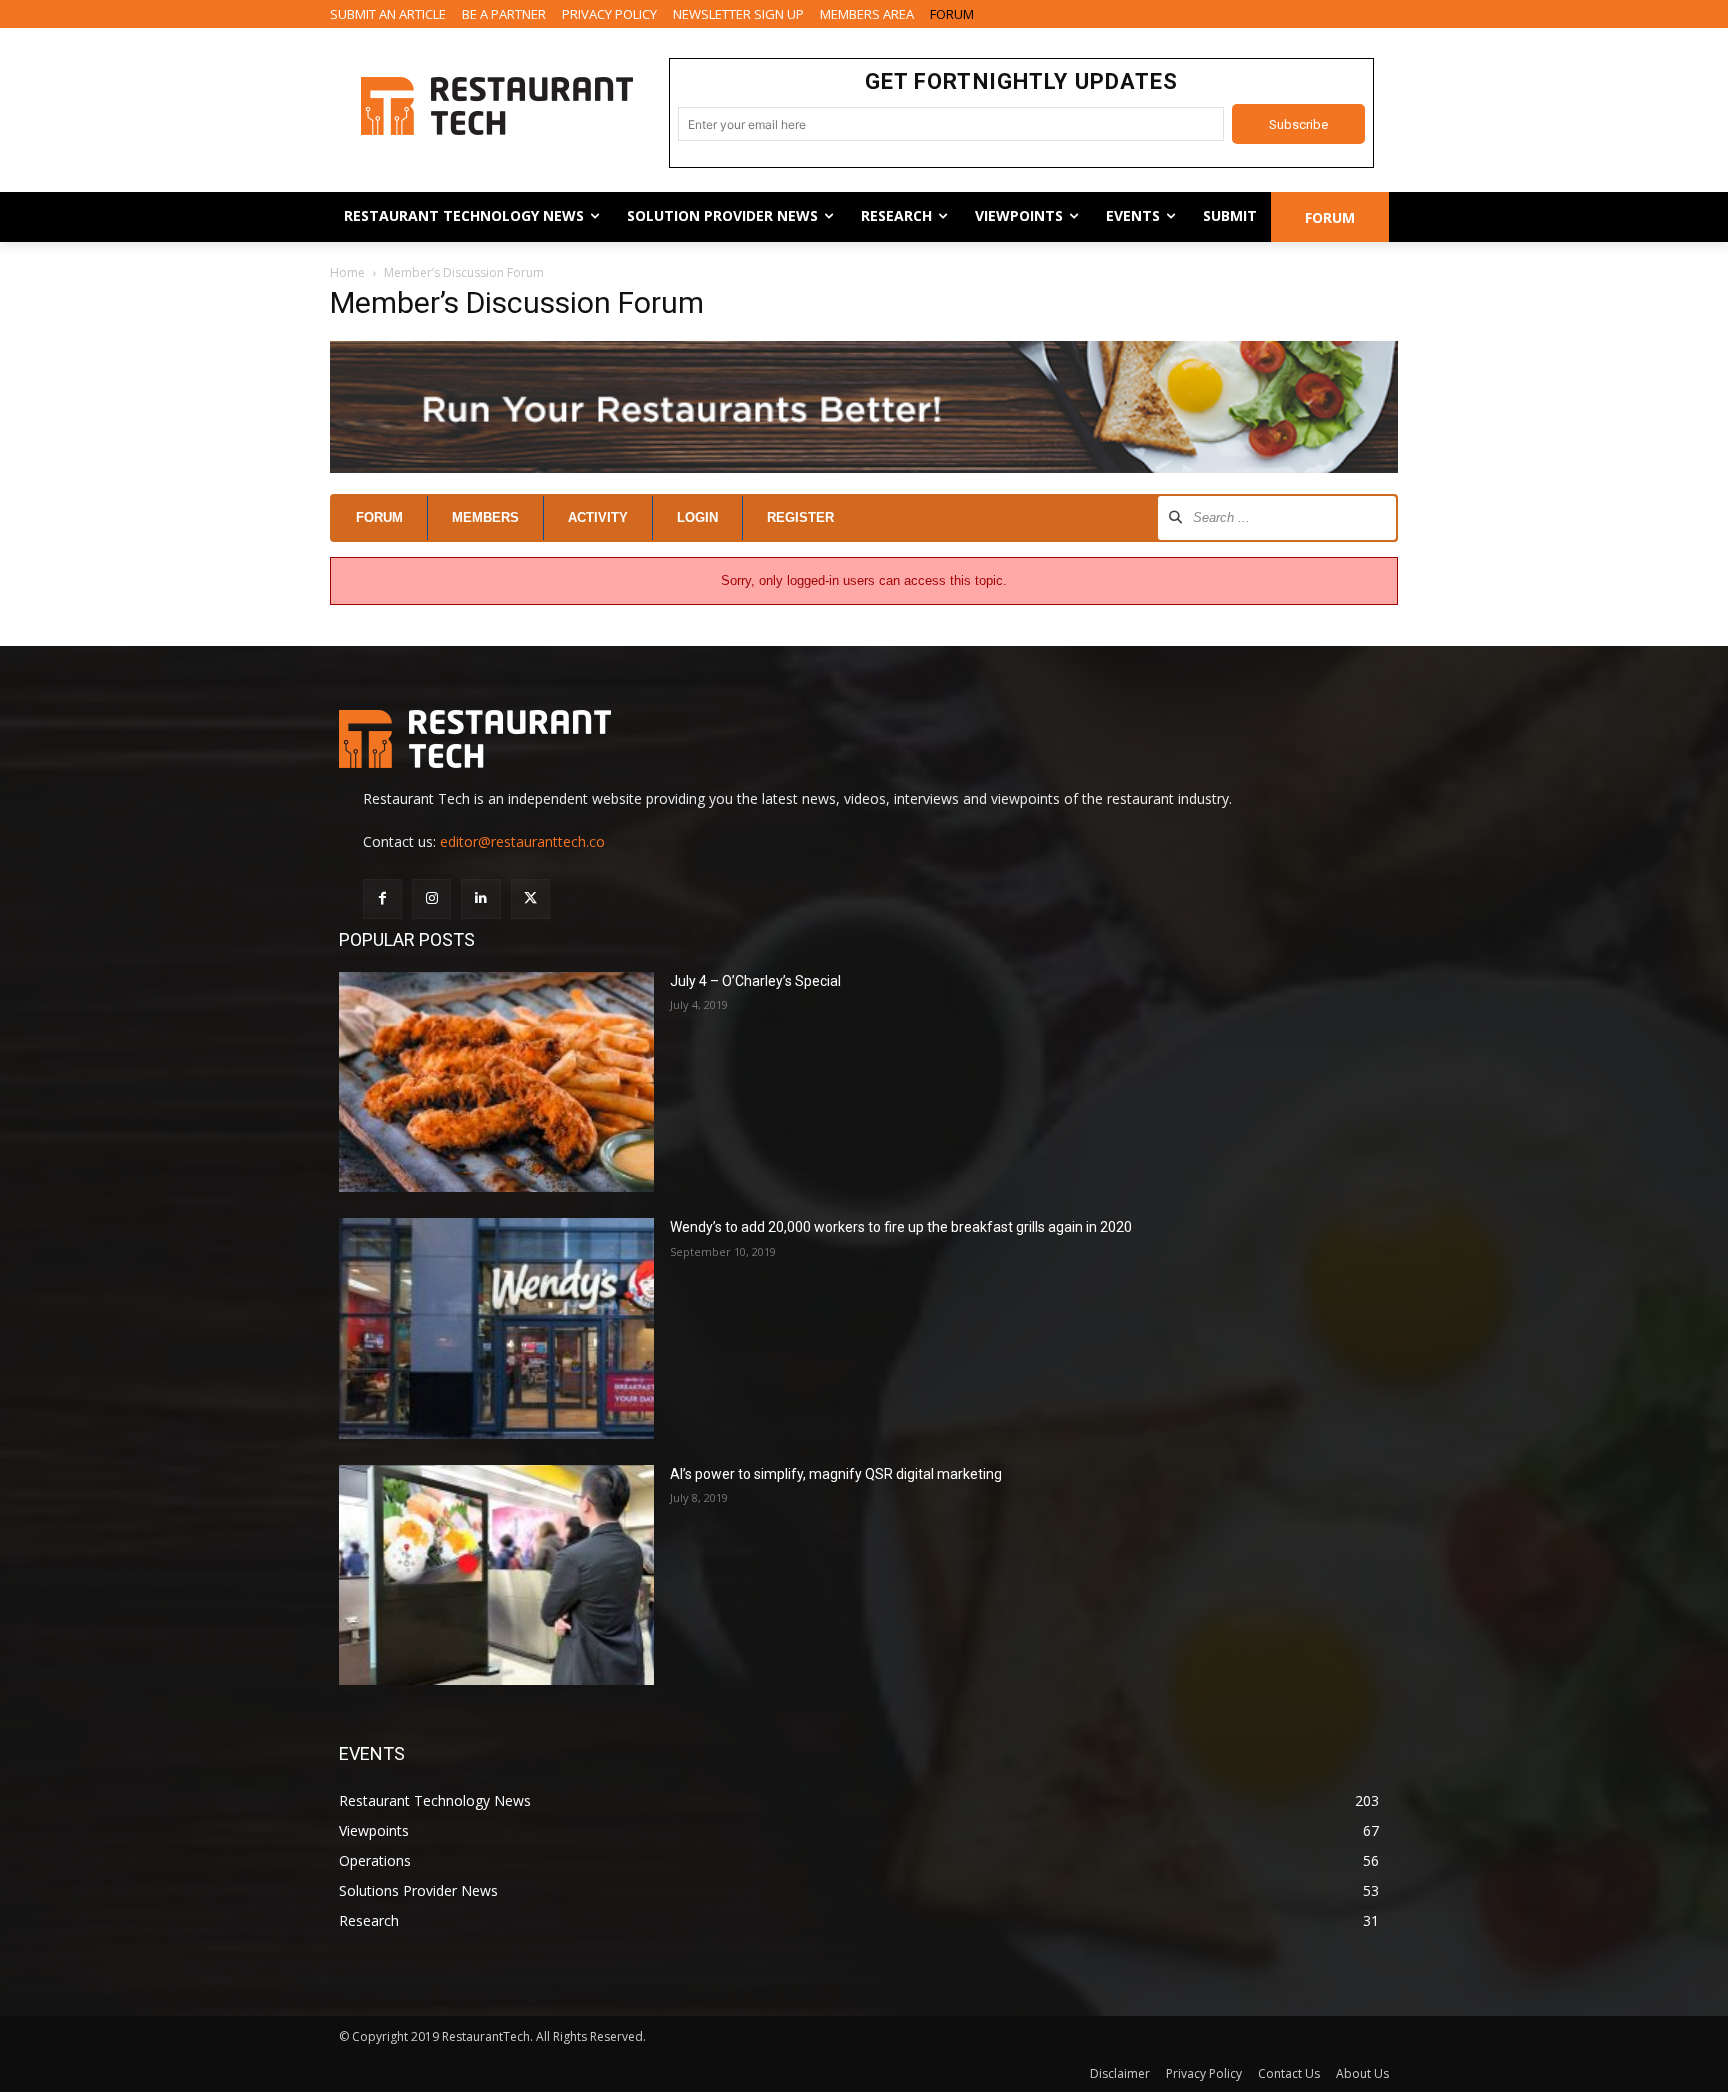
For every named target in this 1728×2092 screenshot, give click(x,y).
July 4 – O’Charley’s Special (755, 981)
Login (697, 517)
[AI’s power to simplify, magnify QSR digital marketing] (496, 1575)
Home (347, 272)
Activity (598, 517)
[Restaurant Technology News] (496, 106)
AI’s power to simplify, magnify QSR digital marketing (836, 1474)
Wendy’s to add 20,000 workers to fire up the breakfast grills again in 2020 (901, 1227)
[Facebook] (382, 898)
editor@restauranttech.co (522, 841)
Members (485, 517)
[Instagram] (431, 898)
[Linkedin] (480, 898)
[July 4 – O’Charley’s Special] (496, 1082)
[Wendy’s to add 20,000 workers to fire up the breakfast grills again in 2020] (496, 1328)
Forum (379, 517)
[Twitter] (530, 898)
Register (800, 517)
